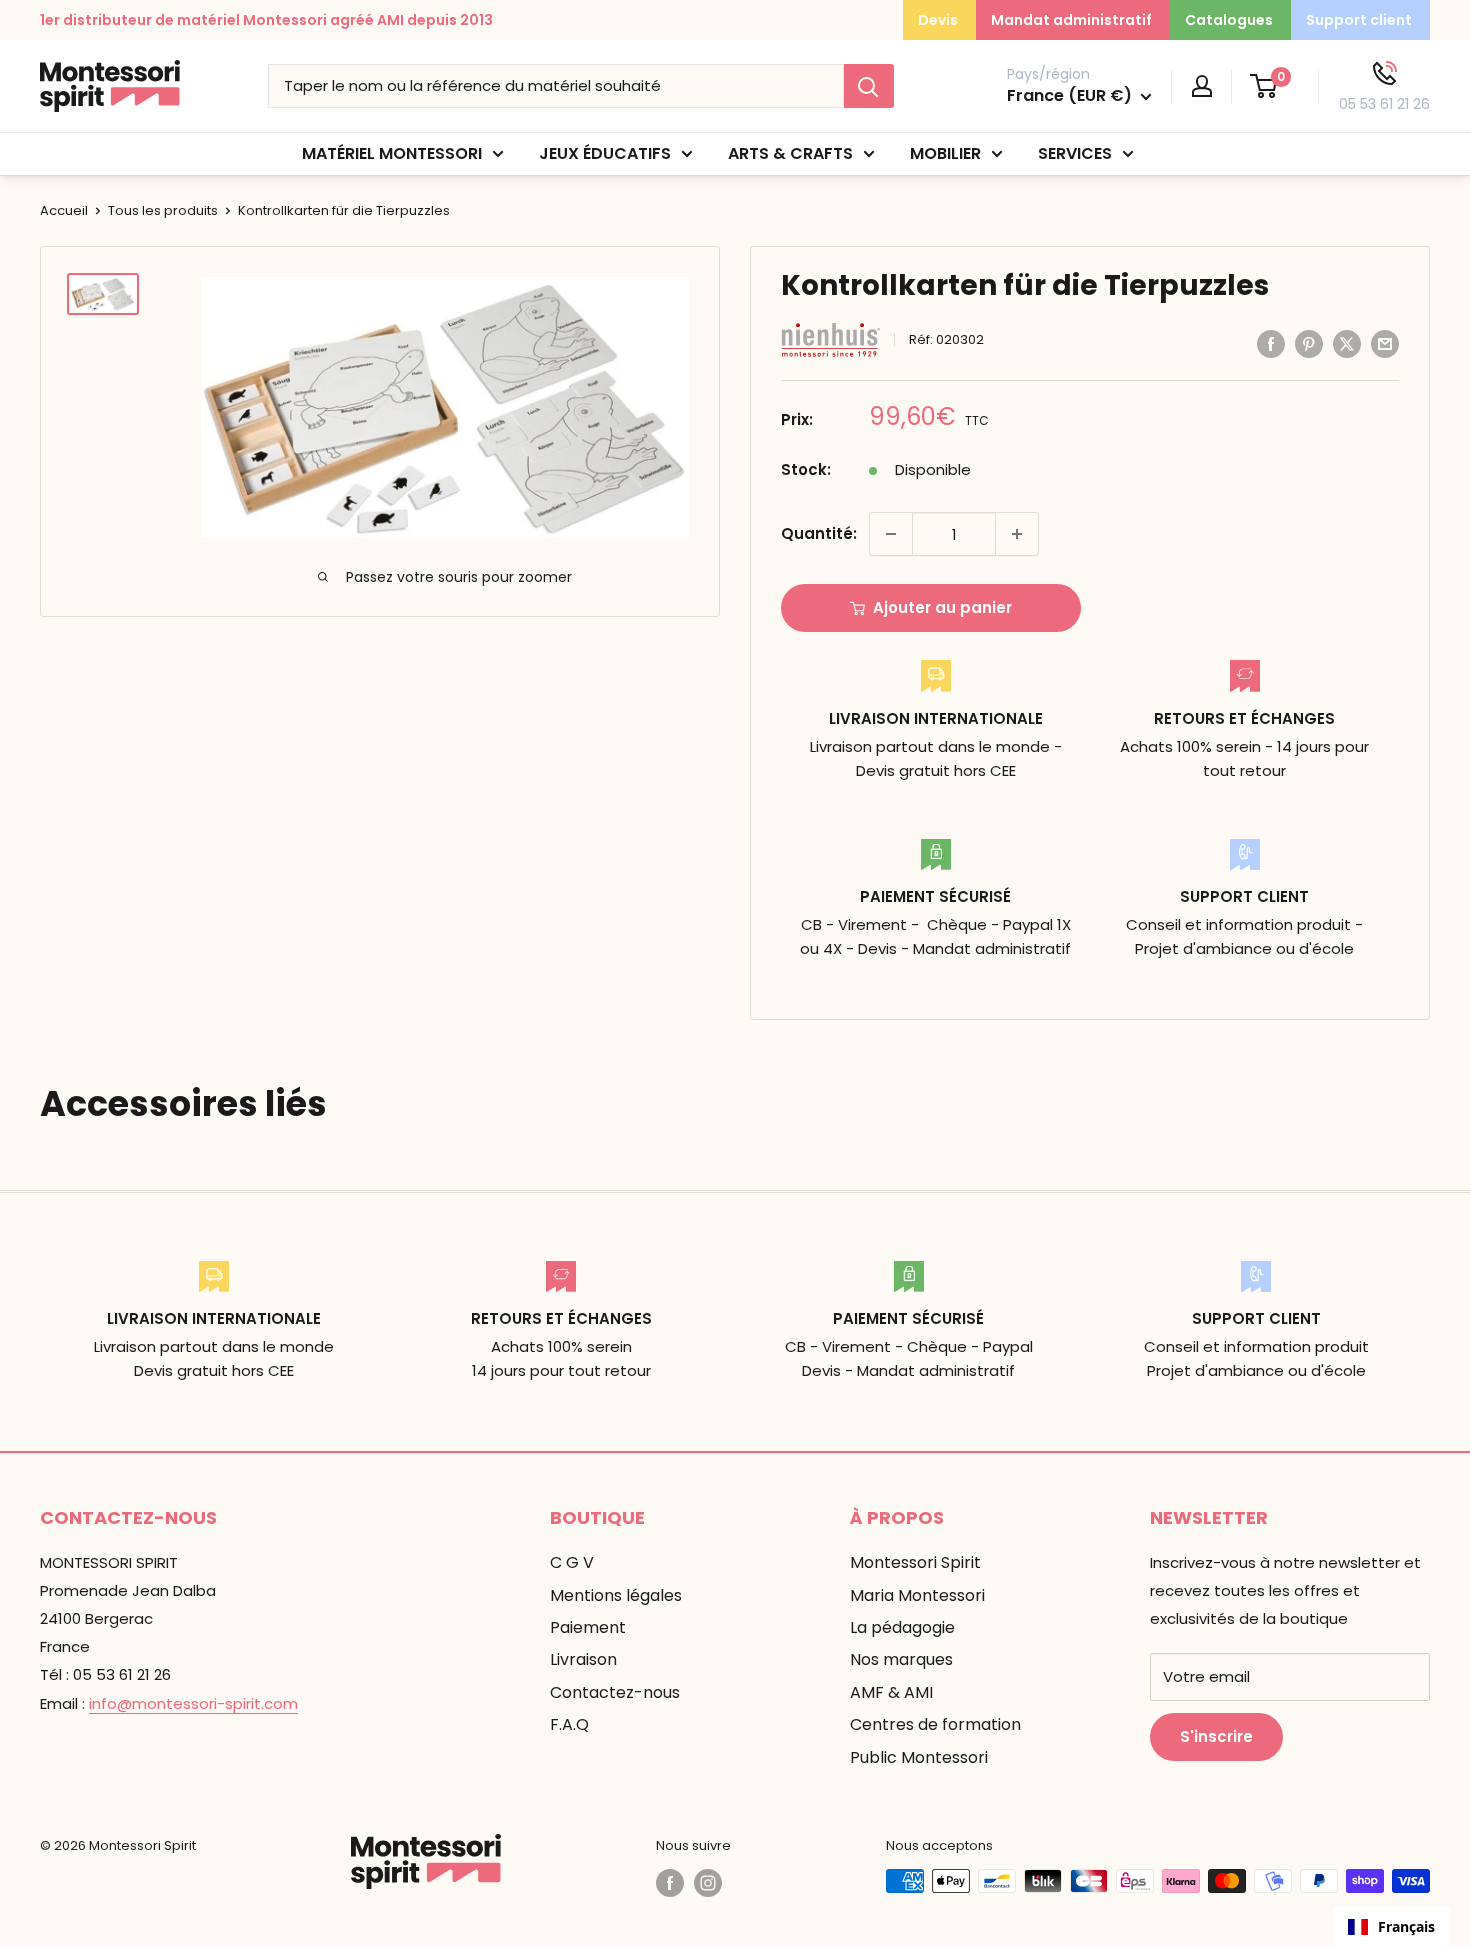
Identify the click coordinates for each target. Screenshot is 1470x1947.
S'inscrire (1216, 1736)
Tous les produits (163, 210)
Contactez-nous (615, 1692)
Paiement (588, 1627)
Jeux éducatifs (605, 153)
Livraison (583, 1659)
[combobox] (1391, 1927)
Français (1406, 1926)
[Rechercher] (869, 86)
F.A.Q (569, 1724)
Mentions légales (616, 1595)
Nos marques (901, 1659)
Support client (1359, 20)
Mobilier (945, 153)
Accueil (64, 210)
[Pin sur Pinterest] (1309, 343)
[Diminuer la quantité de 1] (891, 534)
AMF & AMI (891, 1692)
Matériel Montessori (392, 153)
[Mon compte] (1202, 86)
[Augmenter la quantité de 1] (1017, 534)
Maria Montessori (917, 1595)
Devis (938, 20)
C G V (572, 1562)
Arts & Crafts (790, 153)
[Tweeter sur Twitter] (1347, 343)
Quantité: (819, 533)
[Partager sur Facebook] (1271, 343)
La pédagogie (902, 1627)
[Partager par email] (1385, 343)
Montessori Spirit (915, 1562)
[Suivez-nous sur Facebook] (670, 1883)
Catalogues (1229, 20)
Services (1075, 153)
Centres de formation (935, 1724)
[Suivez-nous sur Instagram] (708, 1883)
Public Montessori (919, 1757)
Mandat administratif (1071, 20)
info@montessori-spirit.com (193, 1703)
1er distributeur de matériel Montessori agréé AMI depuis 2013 (266, 20)
